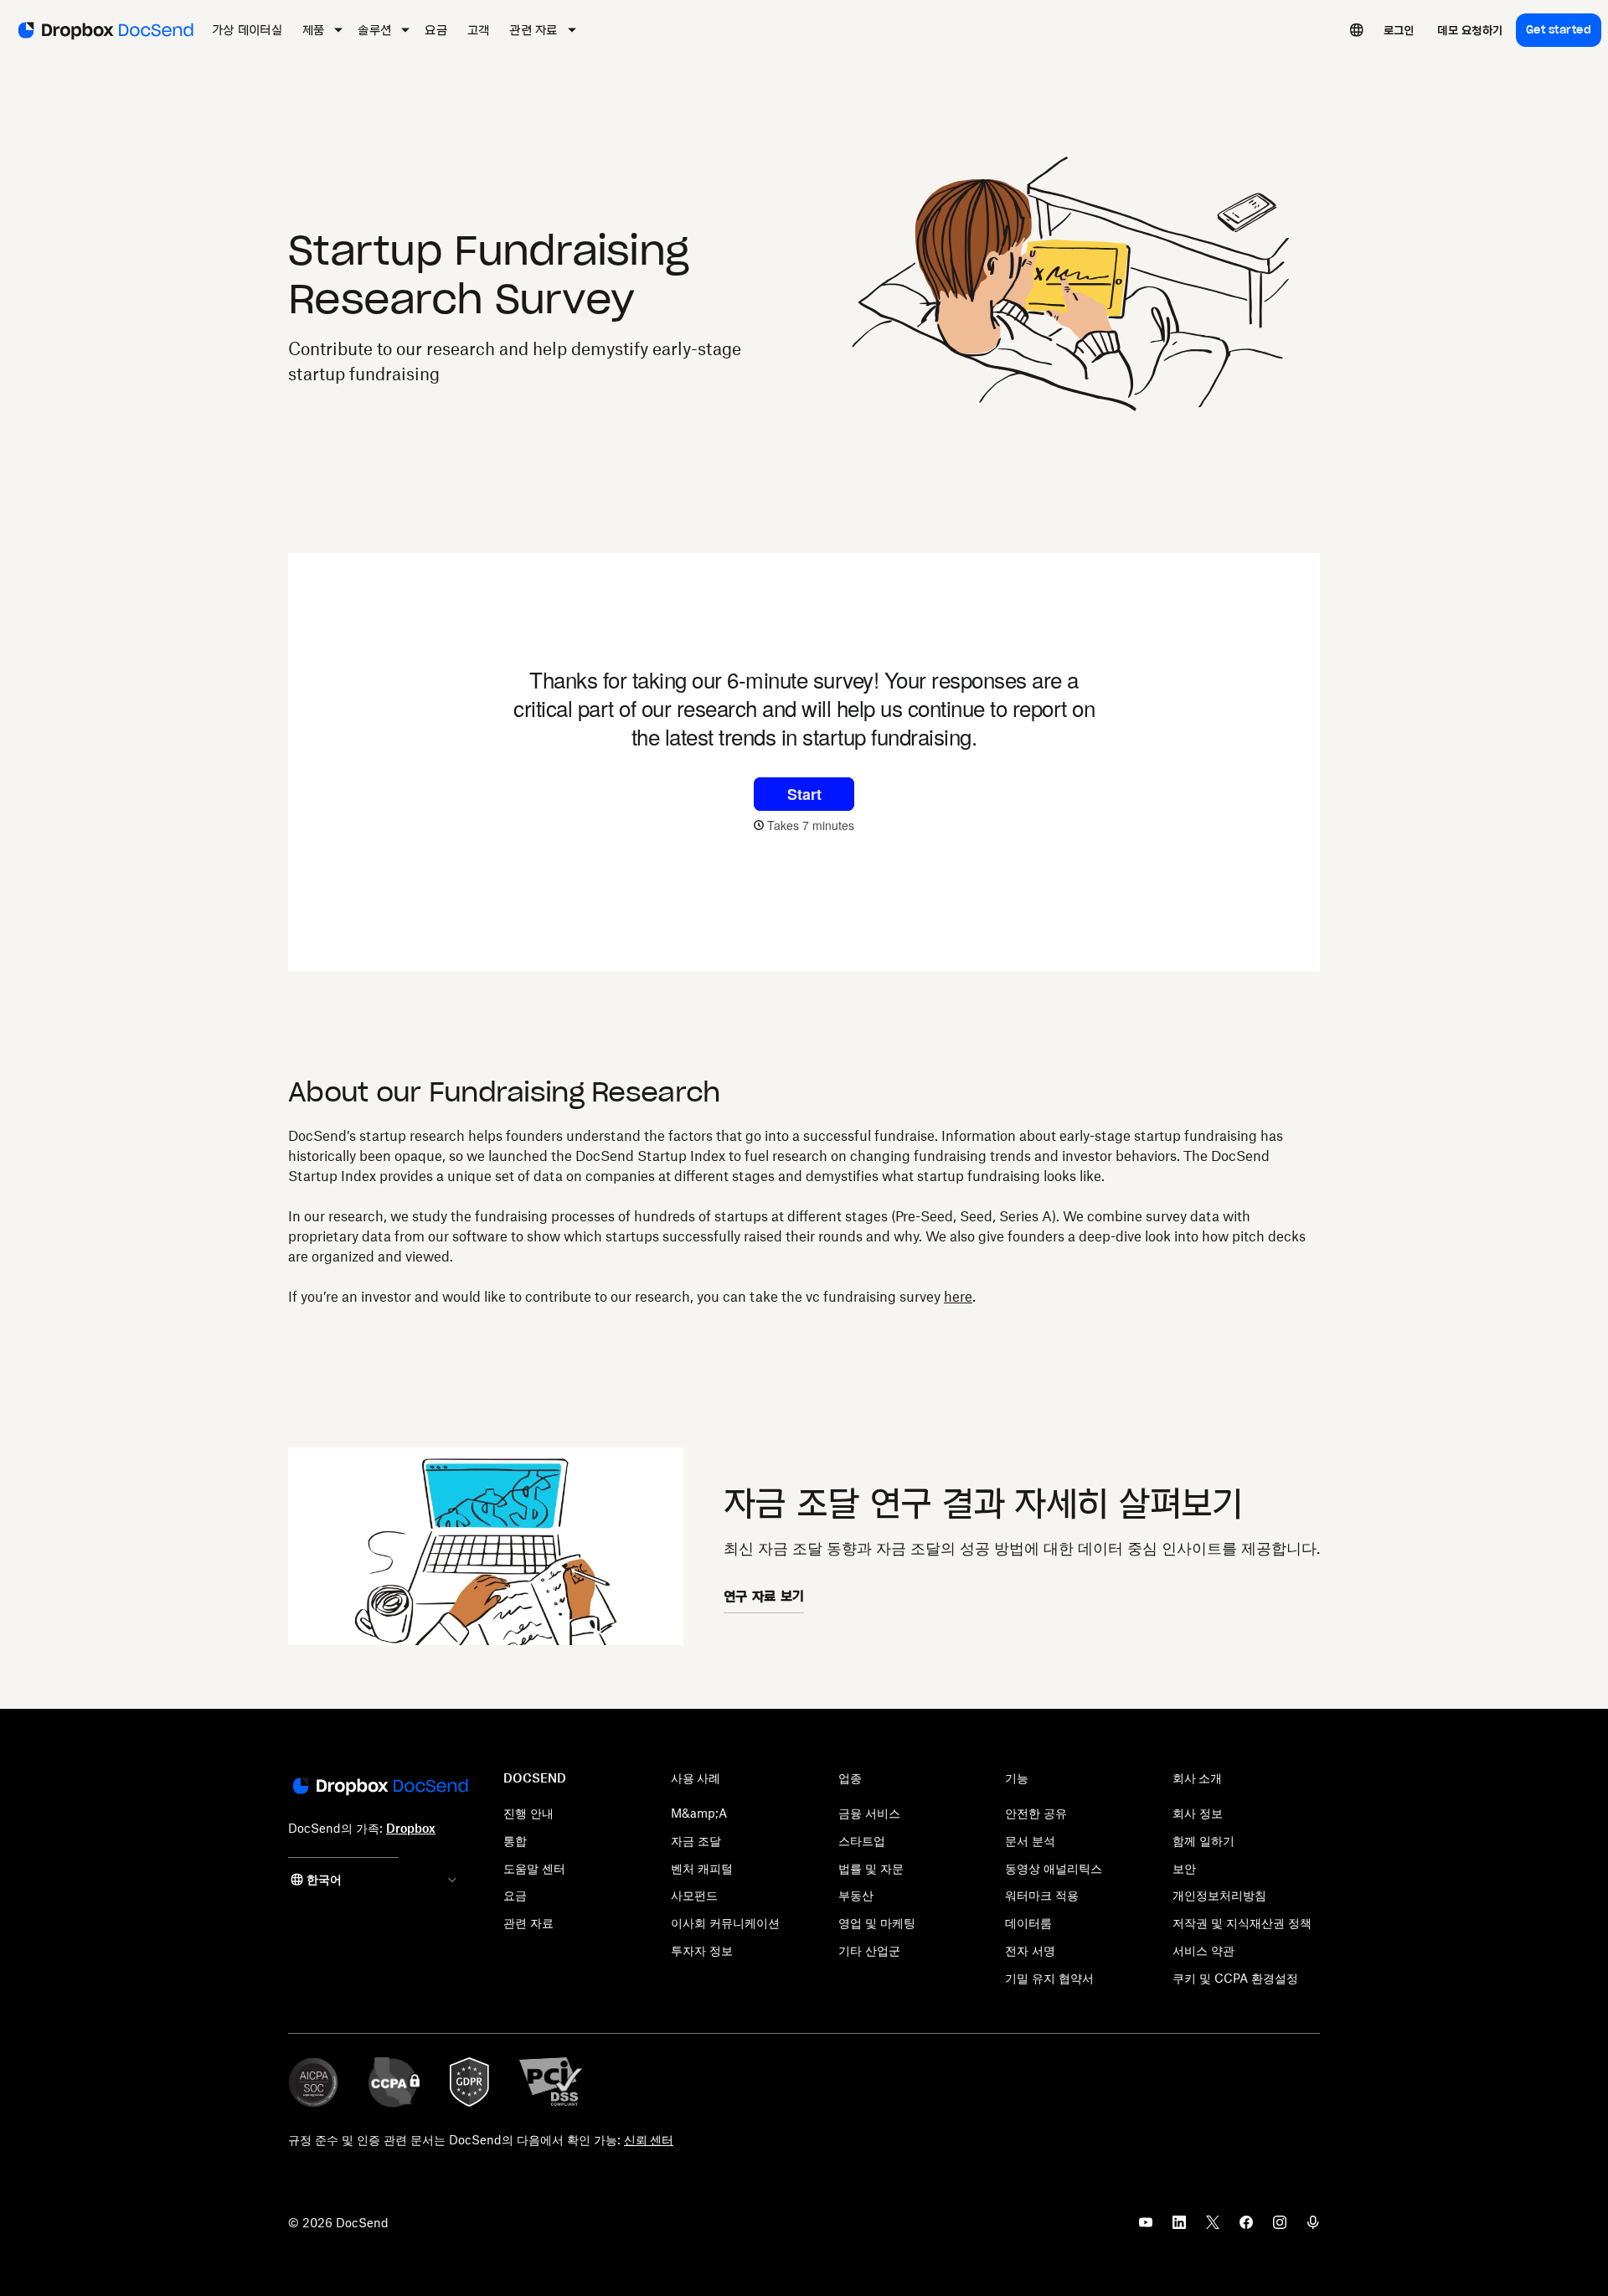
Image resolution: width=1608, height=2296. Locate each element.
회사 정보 (1198, 1813)
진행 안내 (528, 1813)
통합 (515, 1841)
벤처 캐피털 (702, 1868)
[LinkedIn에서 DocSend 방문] (1179, 2227)
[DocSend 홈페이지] (379, 1788)
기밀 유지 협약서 (1049, 1978)
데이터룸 (1028, 1923)
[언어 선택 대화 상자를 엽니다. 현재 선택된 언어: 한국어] (1357, 30)
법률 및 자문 (871, 1868)
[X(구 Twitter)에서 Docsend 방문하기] (1213, 2227)
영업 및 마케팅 (877, 1923)
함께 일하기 (1203, 1841)
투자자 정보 (702, 1950)
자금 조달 (696, 1841)
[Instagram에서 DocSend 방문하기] (1280, 2227)
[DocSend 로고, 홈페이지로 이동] (104, 30)
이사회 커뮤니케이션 (725, 1923)
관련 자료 (528, 1923)
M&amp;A (699, 1813)
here (958, 1297)
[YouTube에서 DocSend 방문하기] (1146, 2227)
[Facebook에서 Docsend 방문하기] (1246, 2227)
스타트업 (862, 1841)
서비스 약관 (1203, 1950)
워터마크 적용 (1042, 1895)
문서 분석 (1030, 1841)
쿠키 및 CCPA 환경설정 (1235, 1978)
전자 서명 (1030, 1950)
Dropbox (411, 1828)
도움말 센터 (534, 1868)
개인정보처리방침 (1219, 1895)
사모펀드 (694, 1895)
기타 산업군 (869, 1950)
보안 (1184, 1868)
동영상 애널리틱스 (1054, 1868)
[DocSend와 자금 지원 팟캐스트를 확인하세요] (1313, 2227)
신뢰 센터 (649, 2140)
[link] (1399, 30)
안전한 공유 (1036, 1813)
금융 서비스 (869, 1813)
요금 (515, 1895)
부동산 (856, 1895)
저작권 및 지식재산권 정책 (1242, 1923)
